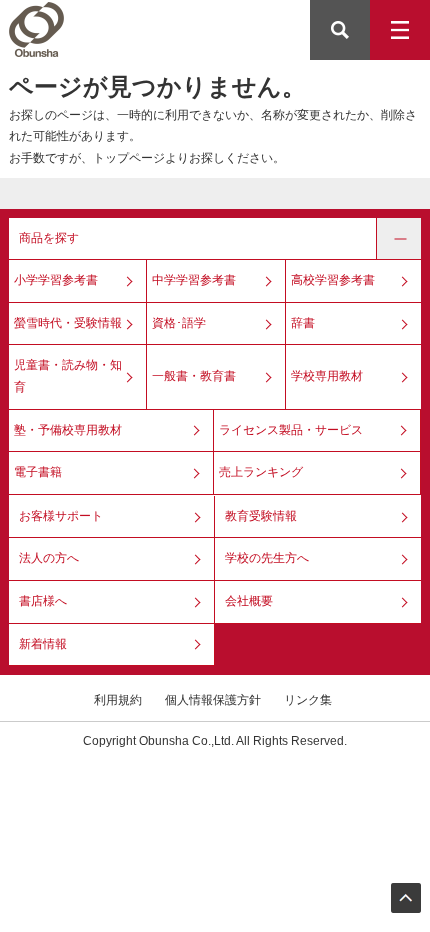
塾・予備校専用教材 (68, 430)
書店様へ (43, 601)
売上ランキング (261, 472)
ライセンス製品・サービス (291, 430)
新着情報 (43, 644)
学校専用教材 (327, 376)
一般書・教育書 (194, 376)
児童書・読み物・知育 (68, 376)
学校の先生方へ (267, 558)
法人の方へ (49, 558)
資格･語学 (179, 323)
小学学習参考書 (56, 280)
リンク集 (308, 700)
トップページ (129, 158)
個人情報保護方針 (213, 700)
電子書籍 (38, 472)
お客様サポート (61, 516)
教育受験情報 (261, 516)
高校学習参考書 (333, 280)
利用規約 (118, 700)
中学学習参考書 (194, 280)
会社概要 (249, 601)
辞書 (303, 323)
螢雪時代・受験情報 (68, 323)
